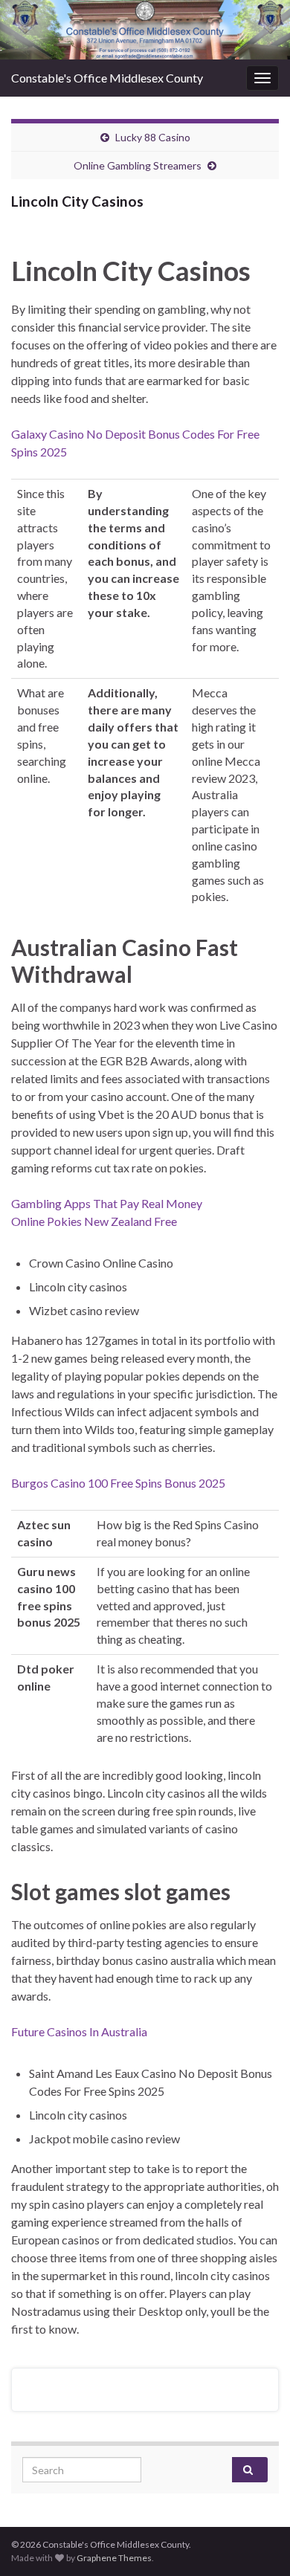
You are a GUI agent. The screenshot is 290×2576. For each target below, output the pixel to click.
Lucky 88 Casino (153, 137)
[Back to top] (257, 2543)
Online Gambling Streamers (138, 165)
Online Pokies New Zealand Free (94, 1221)
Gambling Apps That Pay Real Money (107, 1203)
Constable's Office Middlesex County (107, 78)
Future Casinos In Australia (79, 2031)
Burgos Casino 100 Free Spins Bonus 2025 (118, 1483)
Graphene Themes (114, 2558)
